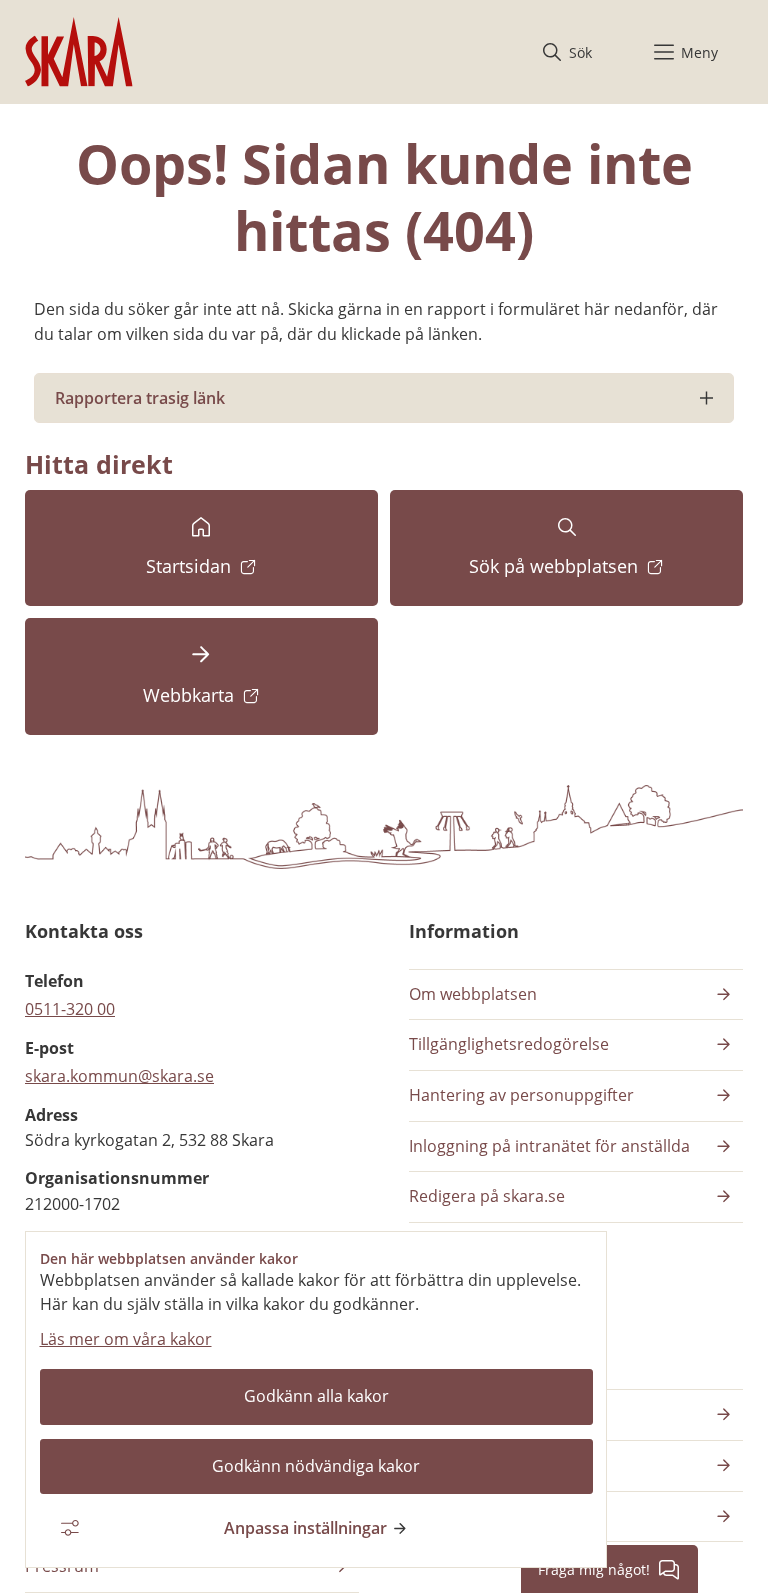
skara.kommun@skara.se (119, 1076)
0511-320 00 (70, 1009)
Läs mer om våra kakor (126, 1339)
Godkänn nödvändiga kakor (316, 1466)
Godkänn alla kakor (316, 1396)
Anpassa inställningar (305, 1528)
